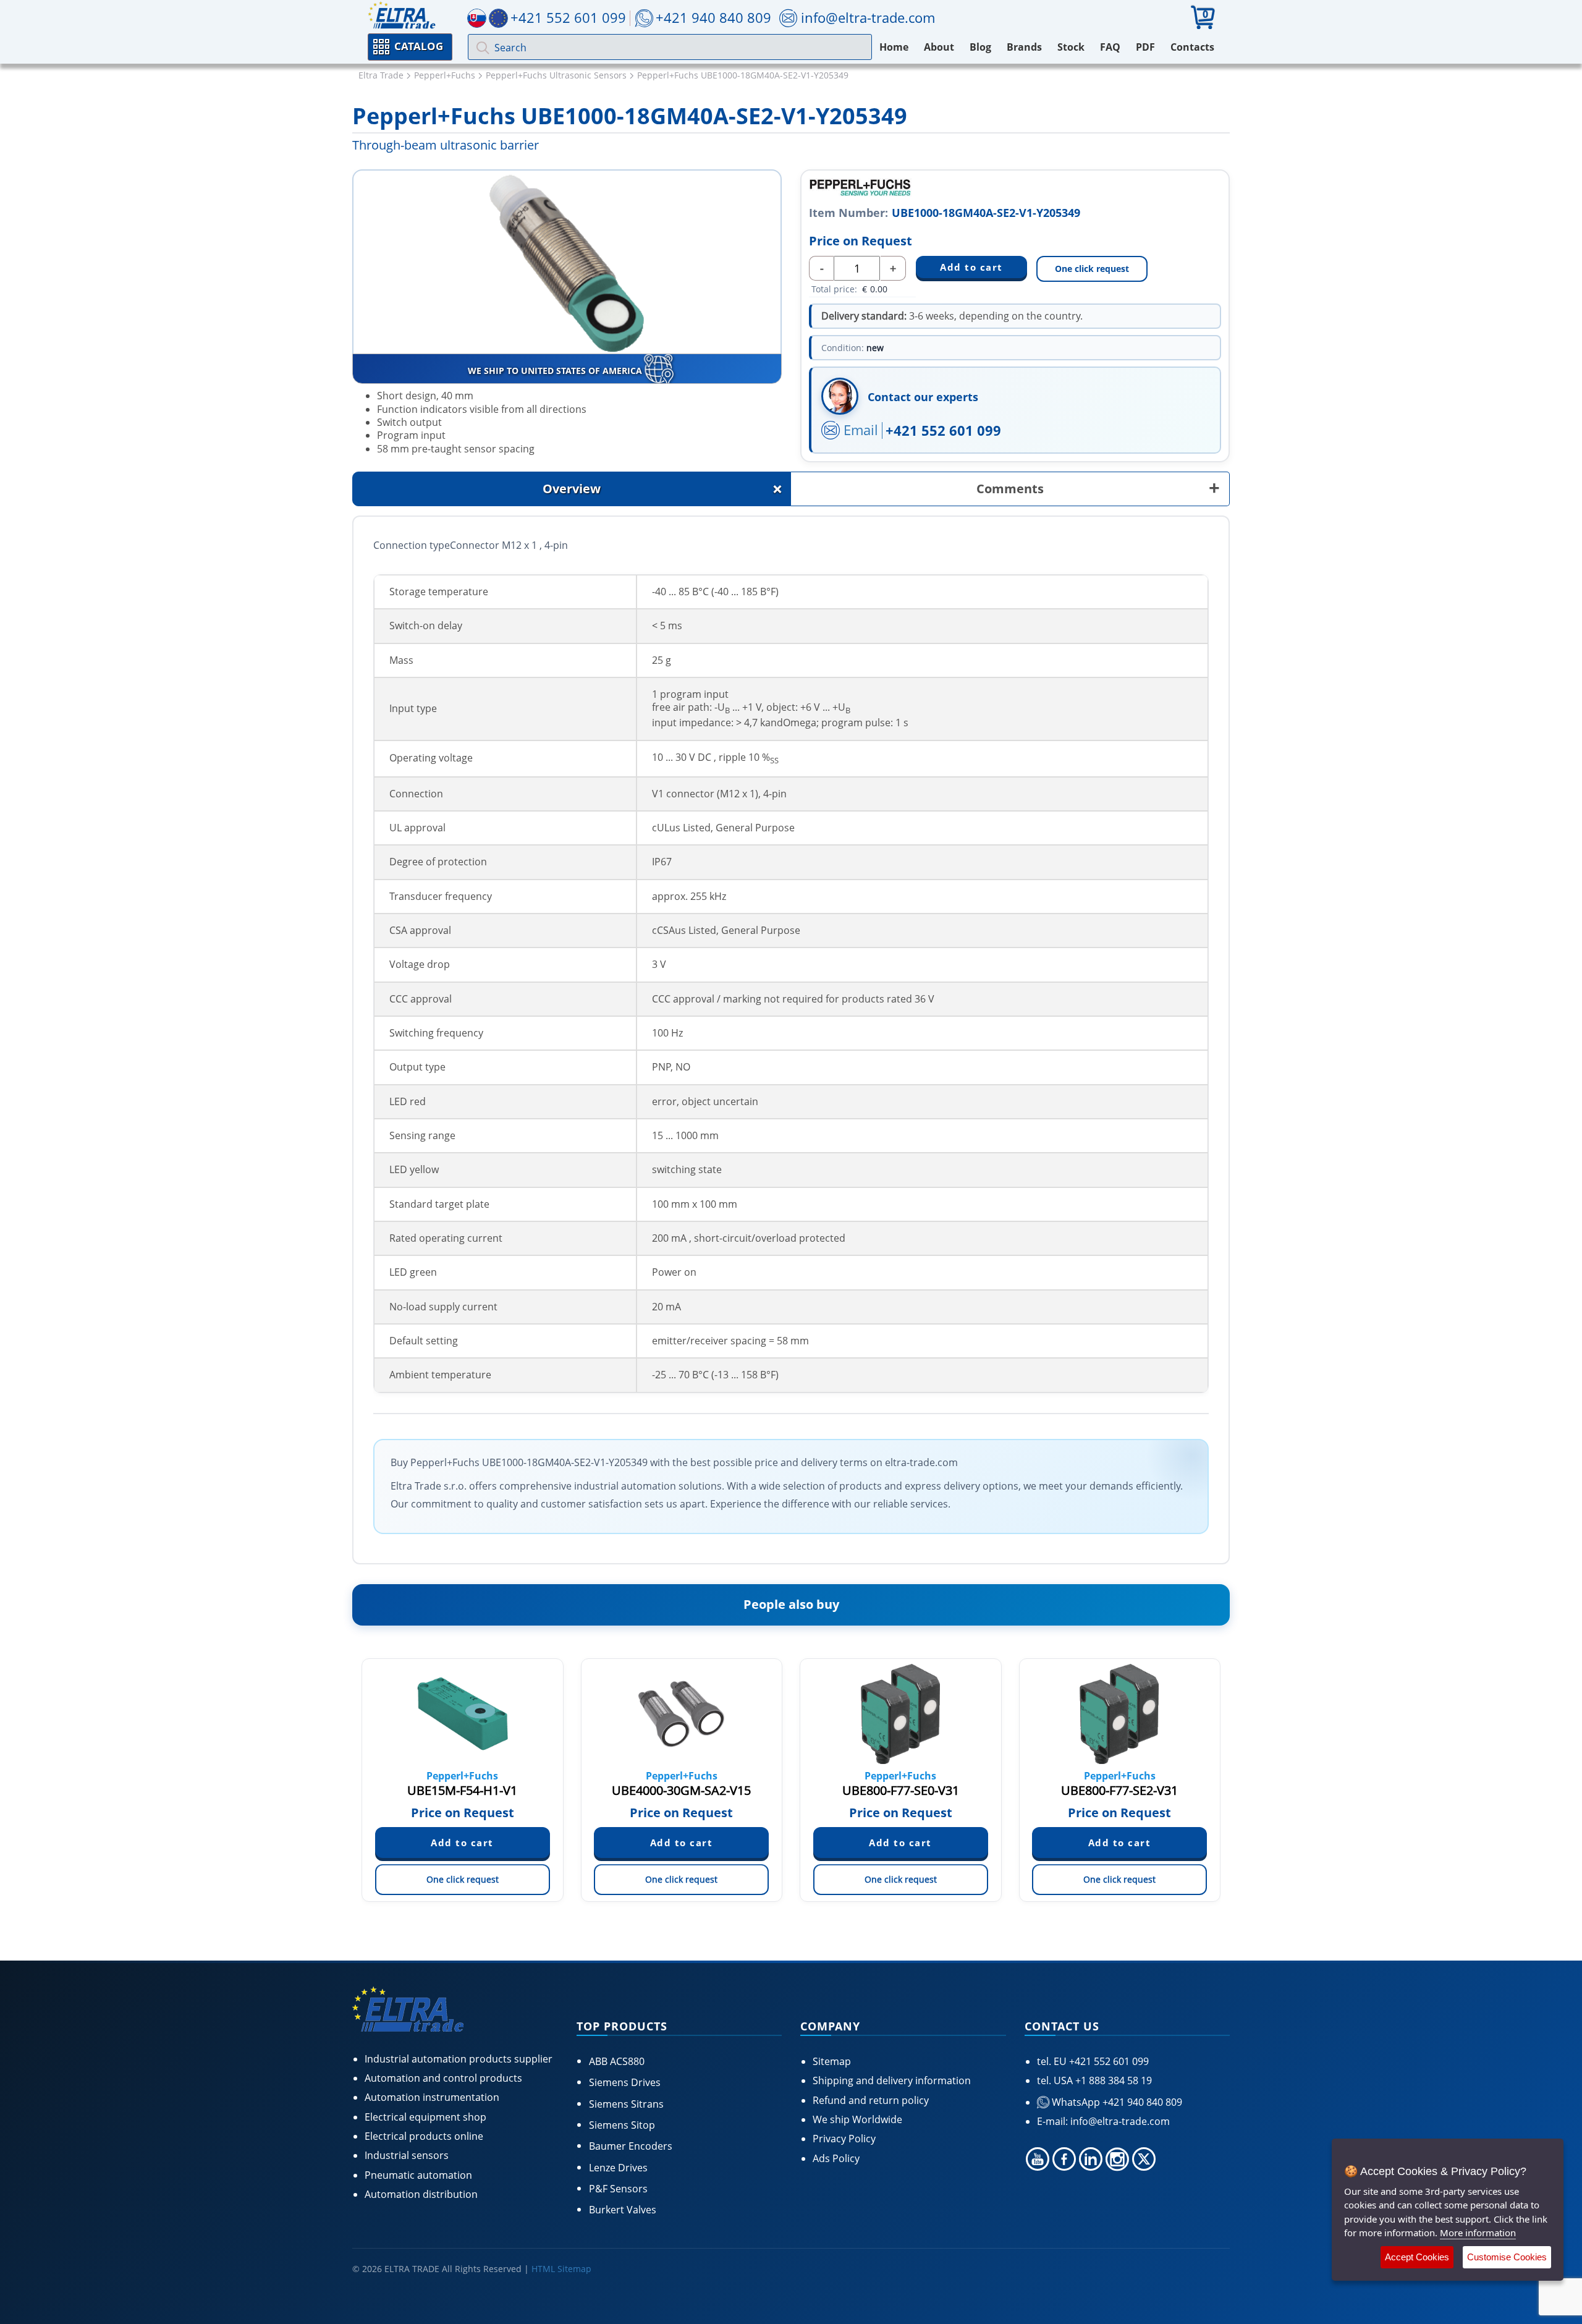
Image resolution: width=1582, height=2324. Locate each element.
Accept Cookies (1417, 2257)
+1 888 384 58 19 (1112, 2080)
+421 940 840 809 (713, 17)
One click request (1092, 269)
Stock (1071, 47)
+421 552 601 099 (943, 430)
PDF (1145, 47)
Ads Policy (836, 2158)
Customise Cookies (1507, 2257)
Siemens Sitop (622, 2125)
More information (1478, 2233)
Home (894, 47)
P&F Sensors (618, 2189)
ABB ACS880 (617, 2061)
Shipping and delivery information (892, 2080)
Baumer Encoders (631, 2146)
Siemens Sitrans (626, 2104)
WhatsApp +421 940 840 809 (1116, 2102)
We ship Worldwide (857, 2119)
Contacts (1192, 47)
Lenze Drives (618, 2168)
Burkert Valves (623, 2210)
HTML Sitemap (561, 2269)
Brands (1024, 47)
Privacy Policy (844, 2139)
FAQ (1110, 47)
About (939, 47)
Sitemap (832, 2061)
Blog (980, 47)
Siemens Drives (625, 2082)
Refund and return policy (871, 2100)
